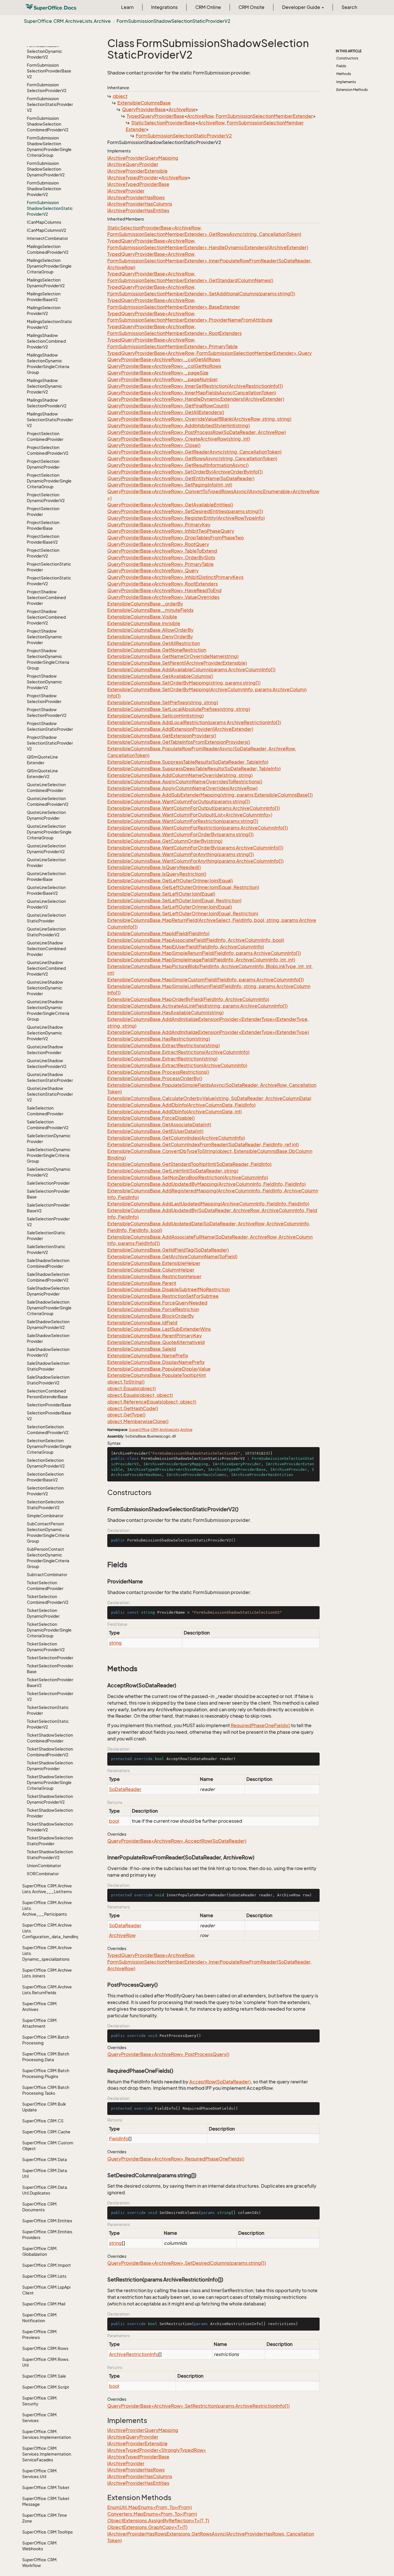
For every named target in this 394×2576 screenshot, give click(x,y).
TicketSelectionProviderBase (50, 1669)
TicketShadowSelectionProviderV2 (50, 1827)
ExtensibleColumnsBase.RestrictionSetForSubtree (163, 1296)
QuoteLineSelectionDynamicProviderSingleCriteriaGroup (49, 832)
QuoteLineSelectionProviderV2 (46, 904)
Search (349, 7)
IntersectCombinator (47, 238)
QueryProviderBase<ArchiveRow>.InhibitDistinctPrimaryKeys (175, 577)
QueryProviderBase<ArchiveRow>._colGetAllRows (164, 359)
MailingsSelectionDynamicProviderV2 (46, 283)
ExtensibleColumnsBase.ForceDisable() (151, 1118)
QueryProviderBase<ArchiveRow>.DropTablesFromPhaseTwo (176, 538)
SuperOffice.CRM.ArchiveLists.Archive (67, 21)
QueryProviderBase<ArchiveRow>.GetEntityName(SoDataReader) (181, 478)
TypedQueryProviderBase (155, 116)
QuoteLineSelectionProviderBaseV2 (46, 890)
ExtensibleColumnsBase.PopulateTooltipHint (157, 1375)
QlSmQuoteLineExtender (42, 760)
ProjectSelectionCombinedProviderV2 (48, 450)
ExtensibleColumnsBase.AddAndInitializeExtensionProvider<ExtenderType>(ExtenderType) (208, 1032)
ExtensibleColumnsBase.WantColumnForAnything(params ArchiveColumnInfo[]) (195, 861)
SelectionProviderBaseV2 (49, 1416)
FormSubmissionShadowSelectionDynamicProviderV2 (46, 169)
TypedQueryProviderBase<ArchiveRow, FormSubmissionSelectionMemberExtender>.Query (210, 353)
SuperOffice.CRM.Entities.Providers (48, 2235)
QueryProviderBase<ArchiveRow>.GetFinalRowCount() (168, 406)
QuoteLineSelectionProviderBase (46, 876)
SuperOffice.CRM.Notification (40, 2318)
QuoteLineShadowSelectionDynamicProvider (45, 988)
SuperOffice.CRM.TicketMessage (46, 2501)
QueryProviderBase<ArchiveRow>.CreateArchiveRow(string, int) (179, 439)
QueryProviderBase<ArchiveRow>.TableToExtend (162, 551)
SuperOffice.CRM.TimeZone (45, 2518)
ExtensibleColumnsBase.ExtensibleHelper (154, 1263)
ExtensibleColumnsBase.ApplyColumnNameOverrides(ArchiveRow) (182, 788)
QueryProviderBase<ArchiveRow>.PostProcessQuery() (168, 2054)
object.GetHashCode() (133, 1408)
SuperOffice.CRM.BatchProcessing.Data (46, 2057)
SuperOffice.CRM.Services (40, 2418)
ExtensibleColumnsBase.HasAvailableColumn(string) (165, 1013)
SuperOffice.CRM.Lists (44, 2276)
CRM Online (208, 7)
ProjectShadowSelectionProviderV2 (47, 712)
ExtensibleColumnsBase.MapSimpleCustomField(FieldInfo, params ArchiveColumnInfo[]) (206, 980)
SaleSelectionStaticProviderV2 (46, 1249)
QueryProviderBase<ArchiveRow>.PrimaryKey (159, 525)
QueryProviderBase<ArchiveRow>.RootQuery (158, 544)
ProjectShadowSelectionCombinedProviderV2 (46, 617)
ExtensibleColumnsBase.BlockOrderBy (151, 1316)
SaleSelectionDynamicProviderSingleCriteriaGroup (49, 1155)
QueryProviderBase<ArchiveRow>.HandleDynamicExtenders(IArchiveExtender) (196, 399)
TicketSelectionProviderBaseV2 (50, 1683)
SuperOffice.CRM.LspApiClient (46, 2290)
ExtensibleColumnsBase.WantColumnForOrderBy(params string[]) (180, 834)
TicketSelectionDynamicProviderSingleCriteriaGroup (49, 1630)
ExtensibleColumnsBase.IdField (142, 1323)
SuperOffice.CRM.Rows (45, 2348)
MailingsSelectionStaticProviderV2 (49, 324)
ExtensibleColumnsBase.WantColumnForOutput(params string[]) (179, 801)
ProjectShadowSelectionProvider (44, 699)
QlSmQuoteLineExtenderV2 (42, 774)
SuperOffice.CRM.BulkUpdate (44, 2107)
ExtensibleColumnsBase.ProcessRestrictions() (158, 1072)
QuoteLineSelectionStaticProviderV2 (46, 932)
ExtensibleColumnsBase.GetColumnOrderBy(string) (165, 841)
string (115, 1643)
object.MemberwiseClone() (138, 1421)
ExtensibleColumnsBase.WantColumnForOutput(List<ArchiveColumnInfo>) (190, 815)
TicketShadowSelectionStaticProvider (50, 1841)
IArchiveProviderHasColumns (140, 204)
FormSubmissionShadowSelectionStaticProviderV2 (173, 21)
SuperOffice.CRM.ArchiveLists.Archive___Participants (47, 1908)
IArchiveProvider (126, 191)
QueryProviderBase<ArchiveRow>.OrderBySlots (161, 558)
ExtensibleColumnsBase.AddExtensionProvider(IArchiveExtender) (180, 729)
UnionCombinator (44, 1866)
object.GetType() (126, 1415)
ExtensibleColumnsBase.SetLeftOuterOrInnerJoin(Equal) (170, 907)
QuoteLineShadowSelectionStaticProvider (50, 1077)
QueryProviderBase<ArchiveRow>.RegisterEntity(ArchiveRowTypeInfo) (186, 518)
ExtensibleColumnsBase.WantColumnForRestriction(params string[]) (183, 821)
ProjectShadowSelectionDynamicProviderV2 (44, 682)
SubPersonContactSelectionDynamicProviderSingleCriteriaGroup (48, 1558)
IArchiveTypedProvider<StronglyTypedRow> (157, 2450)
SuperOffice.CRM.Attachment (40, 2023)
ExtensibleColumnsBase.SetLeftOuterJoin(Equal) (161, 894)
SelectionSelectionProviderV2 (45, 1491)
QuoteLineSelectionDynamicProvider (46, 815)
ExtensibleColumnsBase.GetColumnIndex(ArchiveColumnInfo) (176, 1138)
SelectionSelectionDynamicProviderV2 (46, 1463)
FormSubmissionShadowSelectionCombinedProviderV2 (48, 124)
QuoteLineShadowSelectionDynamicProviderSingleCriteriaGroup (48, 1010)
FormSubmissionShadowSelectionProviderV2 (44, 189)
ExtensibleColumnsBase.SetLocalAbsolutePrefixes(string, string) (179, 709)
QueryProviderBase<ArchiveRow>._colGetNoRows (164, 366)
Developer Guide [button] (302, 7)
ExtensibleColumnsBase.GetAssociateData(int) (159, 1125)
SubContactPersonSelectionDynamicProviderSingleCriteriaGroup (48, 1532)
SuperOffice (139, 1430)
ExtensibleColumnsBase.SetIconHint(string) (155, 716)
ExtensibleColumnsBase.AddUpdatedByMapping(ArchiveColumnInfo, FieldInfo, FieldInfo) (207, 1184)
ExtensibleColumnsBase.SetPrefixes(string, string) (163, 702)
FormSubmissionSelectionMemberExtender (264, 116)
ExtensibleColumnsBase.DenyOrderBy (150, 637)
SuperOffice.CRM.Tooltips (47, 2532)
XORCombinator (43, 1874)
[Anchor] (104, 1492)
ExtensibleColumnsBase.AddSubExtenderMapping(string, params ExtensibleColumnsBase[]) (210, 795)
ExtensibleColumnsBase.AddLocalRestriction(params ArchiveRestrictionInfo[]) (194, 722)
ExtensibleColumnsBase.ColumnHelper (151, 1270)
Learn (127, 7)
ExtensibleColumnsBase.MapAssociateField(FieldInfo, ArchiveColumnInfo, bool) (196, 940)
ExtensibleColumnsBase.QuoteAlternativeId (156, 1342)
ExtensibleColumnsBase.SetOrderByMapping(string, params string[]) (184, 683)
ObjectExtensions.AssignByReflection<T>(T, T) (158, 2521)
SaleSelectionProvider (48, 1183)
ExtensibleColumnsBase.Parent (142, 1283)
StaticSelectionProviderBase (163, 123)
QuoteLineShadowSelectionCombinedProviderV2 (46, 968)
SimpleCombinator (45, 1516)
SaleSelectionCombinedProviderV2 (48, 1125)
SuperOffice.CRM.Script (46, 2387)
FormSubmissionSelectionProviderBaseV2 (49, 71)
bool (114, 1821)
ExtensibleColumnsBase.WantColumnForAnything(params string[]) (181, 854)
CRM (154, 1430)
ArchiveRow (182, 109)
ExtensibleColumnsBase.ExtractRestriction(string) (162, 1059)
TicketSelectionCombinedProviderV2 (48, 1599)
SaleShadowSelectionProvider (48, 1338)
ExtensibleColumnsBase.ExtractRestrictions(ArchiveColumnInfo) (178, 1052)
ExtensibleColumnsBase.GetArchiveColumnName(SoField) (172, 1257)
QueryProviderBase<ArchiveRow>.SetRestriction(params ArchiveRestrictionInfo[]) (198, 2406)
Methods (344, 74)
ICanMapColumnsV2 (46, 230)
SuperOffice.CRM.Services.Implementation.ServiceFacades (47, 2454)
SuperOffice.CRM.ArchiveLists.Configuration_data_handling (48, 1931)
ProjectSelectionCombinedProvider (45, 436)
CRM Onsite (252, 7)
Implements (346, 82)
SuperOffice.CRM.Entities (47, 2221)
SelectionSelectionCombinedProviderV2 (48, 1430)
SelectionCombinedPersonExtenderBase (47, 1394)
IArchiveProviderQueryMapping (143, 158)
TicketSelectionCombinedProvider (45, 1586)
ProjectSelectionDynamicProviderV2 (46, 498)
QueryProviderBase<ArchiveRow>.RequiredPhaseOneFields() (176, 2159)
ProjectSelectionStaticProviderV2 (49, 581)
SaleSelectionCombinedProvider (45, 1111)
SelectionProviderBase (49, 1405)
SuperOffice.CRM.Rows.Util (46, 2362)
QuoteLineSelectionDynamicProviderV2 (46, 849)
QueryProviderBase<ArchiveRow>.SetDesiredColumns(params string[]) (187, 2263)
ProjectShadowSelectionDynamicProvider (44, 637)
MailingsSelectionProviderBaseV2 (44, 297)
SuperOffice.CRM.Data (45, 2160)
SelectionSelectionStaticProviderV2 (45, 1505)
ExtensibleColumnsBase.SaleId (142, 1349)
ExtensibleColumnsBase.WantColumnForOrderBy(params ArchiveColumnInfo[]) (195, 848)
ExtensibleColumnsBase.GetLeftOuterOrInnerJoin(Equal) (170, 881)
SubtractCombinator (47, 1575)
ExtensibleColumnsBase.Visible (142, 617)
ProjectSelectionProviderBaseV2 (43, 539)
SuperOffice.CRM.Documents (40, 2207)
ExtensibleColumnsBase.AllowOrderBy (150, 630)
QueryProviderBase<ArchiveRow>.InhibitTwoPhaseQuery (171, 531)
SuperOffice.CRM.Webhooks (40, 2546)
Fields (341, 66)
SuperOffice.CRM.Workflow (40, 2563)
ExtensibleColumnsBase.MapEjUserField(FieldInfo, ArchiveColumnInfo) (186, 947)
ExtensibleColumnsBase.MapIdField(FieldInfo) (158, 933)
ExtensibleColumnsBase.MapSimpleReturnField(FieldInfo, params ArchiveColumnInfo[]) (204, 953)
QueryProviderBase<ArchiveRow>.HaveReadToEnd (164, 590)
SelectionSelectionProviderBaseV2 (45, 1477)
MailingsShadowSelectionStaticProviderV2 (50, 420)
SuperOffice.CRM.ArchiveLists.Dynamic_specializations (47, 1953)
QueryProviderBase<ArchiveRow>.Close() (154, 445)
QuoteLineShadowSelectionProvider (45, 1050)
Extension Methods (352, 90)
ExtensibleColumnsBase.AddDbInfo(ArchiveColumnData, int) (175, 1112)
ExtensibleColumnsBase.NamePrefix (148, 1356)
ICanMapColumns (44, 222)
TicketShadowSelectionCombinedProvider (50, 1738)
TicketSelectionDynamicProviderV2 (46, 1647)
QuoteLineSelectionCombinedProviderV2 (48, 801)
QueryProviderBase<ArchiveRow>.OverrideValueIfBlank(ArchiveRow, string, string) (199, 419)
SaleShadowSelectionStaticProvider (48, 1366)
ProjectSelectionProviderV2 (43, 553)
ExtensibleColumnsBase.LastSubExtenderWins (159, 1329)
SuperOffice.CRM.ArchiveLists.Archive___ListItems (47, 1889)
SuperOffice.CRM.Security (40, 2401)
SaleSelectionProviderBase (48, 1194)
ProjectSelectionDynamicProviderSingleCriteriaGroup (49, 481)
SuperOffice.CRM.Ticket (46, 2488)
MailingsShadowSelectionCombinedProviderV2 (46, 341)
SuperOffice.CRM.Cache (46, 2132)
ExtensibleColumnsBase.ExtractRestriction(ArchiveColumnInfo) (177, 1065)
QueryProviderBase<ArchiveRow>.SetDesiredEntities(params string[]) (185, 511)
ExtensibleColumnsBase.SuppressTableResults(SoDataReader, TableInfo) (188, 762)
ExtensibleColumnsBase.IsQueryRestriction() (157, 874)
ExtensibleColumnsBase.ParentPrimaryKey (155, 1336)
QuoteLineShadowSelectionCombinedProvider (46, 949)
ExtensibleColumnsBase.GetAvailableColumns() (160, 676)
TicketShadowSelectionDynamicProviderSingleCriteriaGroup (50, 1782)
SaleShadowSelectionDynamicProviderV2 (48, 1325)
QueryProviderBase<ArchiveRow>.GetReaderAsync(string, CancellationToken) (194, 452)
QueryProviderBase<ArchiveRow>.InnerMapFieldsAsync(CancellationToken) (192, 393)
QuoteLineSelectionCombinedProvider (46, 787)
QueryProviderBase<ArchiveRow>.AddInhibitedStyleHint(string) (179, 426)
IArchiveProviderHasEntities (138, 210)
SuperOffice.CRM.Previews (40, 2334)
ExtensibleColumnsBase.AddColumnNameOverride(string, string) (180, 775)
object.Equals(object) (132, 1388)
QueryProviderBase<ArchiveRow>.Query (153, 571)
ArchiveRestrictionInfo (134, 2354)
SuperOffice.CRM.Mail (44, 2304)
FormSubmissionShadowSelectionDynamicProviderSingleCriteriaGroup (49, 147)
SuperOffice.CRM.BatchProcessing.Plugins (46, 2073)
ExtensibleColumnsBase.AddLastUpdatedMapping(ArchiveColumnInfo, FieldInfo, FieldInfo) (208, 1204)
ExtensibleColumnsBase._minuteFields (150, 610)
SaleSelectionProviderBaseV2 (48, 1208)
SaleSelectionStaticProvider (46, 1236)
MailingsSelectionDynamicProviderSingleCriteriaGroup (49, 266)
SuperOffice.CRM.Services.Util (40, 2474)
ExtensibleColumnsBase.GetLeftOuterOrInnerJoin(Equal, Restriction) (183, 887)
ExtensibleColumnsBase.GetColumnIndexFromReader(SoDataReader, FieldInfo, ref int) (203, 1145)
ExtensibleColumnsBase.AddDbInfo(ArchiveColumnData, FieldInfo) (181, 1105)
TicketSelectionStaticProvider (48, 1710)
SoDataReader (125, 1789)
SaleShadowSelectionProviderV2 (48, 1352)
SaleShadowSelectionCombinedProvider (48, 1263)
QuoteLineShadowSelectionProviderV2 (47, 1064)
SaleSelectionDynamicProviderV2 (49, 1172)
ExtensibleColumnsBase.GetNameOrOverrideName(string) (173, 656)
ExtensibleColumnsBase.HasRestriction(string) (159, 1039)
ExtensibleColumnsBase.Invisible (144, 623)
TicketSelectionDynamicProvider (43, 1613)
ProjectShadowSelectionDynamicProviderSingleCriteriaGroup (48, 659)
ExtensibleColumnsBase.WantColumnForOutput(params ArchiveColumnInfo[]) (194, 808)
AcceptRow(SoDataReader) (220, 2082)
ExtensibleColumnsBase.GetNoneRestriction (157, 650)
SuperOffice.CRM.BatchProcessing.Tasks (46, 2090)
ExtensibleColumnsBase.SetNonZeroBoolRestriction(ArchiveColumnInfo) (188, 1177)
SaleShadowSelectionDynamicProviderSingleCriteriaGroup (49, 1308)
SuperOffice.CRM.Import (47, 2265)
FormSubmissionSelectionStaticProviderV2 (50, 104)
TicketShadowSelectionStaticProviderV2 (50, 1855)
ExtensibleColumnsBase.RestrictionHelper (154, 1276)
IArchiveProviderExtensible (137, 171)
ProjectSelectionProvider (43, 511)
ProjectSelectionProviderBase (43, 525)
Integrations (164, 7)
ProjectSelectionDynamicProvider (43, 464)
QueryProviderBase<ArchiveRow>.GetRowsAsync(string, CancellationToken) (192, 458)
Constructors (347, 58)
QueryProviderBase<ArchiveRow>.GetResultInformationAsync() (178, 465)
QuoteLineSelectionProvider (46, 863)
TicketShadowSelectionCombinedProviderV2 (50, 1752)
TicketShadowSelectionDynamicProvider (50, 1766)
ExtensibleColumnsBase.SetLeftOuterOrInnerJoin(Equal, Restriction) (183, 914)
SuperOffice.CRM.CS (43, 2121)
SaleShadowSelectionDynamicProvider (48, 1291)
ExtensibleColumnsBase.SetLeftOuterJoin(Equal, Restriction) (174, 901)
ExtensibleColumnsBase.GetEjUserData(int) (155, 1131)
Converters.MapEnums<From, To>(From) (152, 2514)
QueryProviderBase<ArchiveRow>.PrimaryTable (161, 564)
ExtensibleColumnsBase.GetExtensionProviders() (162, 736)
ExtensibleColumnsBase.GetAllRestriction (154, 643)
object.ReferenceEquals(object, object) (152, 1402)
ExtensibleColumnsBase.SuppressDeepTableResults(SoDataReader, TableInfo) (194, 769)
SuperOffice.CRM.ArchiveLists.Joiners (47, 1973)
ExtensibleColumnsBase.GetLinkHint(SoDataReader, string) (173, 1171)
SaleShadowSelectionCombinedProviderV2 (48, 1277)
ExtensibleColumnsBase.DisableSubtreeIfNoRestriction (169, 1289)
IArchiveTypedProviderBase (138, 184)
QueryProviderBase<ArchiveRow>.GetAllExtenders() (166, 412)
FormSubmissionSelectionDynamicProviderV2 (44, 51)
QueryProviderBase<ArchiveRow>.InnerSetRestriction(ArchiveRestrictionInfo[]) (195, 386)
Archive (186, 1430)
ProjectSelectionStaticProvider (49, 567)
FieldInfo (119, 2139)
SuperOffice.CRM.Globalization (40, 2251)
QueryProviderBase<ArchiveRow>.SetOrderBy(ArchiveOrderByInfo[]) (185, 472)
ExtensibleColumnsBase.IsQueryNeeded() (154, 867)
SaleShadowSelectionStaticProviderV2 (48, 1380)
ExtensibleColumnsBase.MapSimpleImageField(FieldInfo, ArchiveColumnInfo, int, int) (201, 960)
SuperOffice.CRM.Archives (40, 2006)
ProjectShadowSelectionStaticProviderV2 (50, 743)
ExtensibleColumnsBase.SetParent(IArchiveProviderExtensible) (177, 663)
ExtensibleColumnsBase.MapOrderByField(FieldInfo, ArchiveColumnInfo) (188, 999)
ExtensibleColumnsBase (144, 103)
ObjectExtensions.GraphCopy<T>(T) (147, 2527)
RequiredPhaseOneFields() (260, 1725)
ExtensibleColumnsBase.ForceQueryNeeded (157, 1303)
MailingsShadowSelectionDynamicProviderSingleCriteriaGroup (48, 364)
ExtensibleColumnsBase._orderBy (145, 604)
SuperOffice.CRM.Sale (44, 2376)
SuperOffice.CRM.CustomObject (48, 2146)
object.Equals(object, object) (140, 1395)
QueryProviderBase (144, 109)
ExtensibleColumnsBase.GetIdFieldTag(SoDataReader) (168, 1250)
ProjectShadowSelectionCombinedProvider (46, 598)
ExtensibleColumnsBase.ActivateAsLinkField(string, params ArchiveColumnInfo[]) (197, 1006)
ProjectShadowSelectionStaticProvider (50, 726)
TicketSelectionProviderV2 (50, 1696)
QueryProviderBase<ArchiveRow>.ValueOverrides (163, 597)
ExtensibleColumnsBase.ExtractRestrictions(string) (164, 1045)
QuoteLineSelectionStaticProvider (46, 918)
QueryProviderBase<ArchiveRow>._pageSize (158, 373)
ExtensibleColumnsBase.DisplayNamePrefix (156, 1362)
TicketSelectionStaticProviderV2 (48, 1724)
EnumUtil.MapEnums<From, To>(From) (150, 2507)
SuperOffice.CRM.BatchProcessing (46, 2040)
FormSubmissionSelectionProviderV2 (47, 88)
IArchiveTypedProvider (133, 178)
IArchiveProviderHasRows (136, 197)
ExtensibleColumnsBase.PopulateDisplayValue (159, 1369)
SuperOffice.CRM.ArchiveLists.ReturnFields (47, 1990)
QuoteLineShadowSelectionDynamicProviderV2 (45, 1033)
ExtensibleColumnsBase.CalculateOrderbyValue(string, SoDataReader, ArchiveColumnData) (209, 1098)
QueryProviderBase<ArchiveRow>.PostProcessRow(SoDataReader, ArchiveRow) (197, 432)
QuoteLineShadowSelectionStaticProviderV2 (50, 1094)
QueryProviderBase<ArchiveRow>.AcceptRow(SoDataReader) (177, 1841)
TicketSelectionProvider (50, 1658)
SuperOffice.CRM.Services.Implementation (47, 2434)
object (120, 96)
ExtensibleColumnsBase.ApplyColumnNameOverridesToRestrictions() (185, 782)
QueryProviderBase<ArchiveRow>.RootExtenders (163, 584)
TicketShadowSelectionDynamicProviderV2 (50, 1799)
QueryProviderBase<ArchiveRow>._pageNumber (163, 379)
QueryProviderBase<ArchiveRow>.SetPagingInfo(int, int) (170, 485)
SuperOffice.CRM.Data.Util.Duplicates (45, 2190)
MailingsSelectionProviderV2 (44, 311)
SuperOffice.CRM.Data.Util (45, 2173)
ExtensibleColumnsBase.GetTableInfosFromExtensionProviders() (179, 742)
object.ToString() (126, 1382)
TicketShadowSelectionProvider (50, 1813)
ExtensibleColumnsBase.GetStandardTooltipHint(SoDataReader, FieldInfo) (189, 1164)
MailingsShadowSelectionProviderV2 (47, 403)
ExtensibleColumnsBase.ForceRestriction (153, 1309)
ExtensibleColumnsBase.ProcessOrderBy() (155, 1078)
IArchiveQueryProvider (133, 164)
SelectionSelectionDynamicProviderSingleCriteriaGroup (49, 1446)
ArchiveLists (169, 1430)
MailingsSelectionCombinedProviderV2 (48, 249)
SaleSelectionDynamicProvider (49, 1139)
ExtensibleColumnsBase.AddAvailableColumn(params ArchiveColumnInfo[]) (191, 670)
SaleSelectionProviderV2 (48, 1222)
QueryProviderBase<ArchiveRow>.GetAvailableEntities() (170, 505)
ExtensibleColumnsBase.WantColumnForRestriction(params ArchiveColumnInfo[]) (198, 828)
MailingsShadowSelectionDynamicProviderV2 (44, 386)
